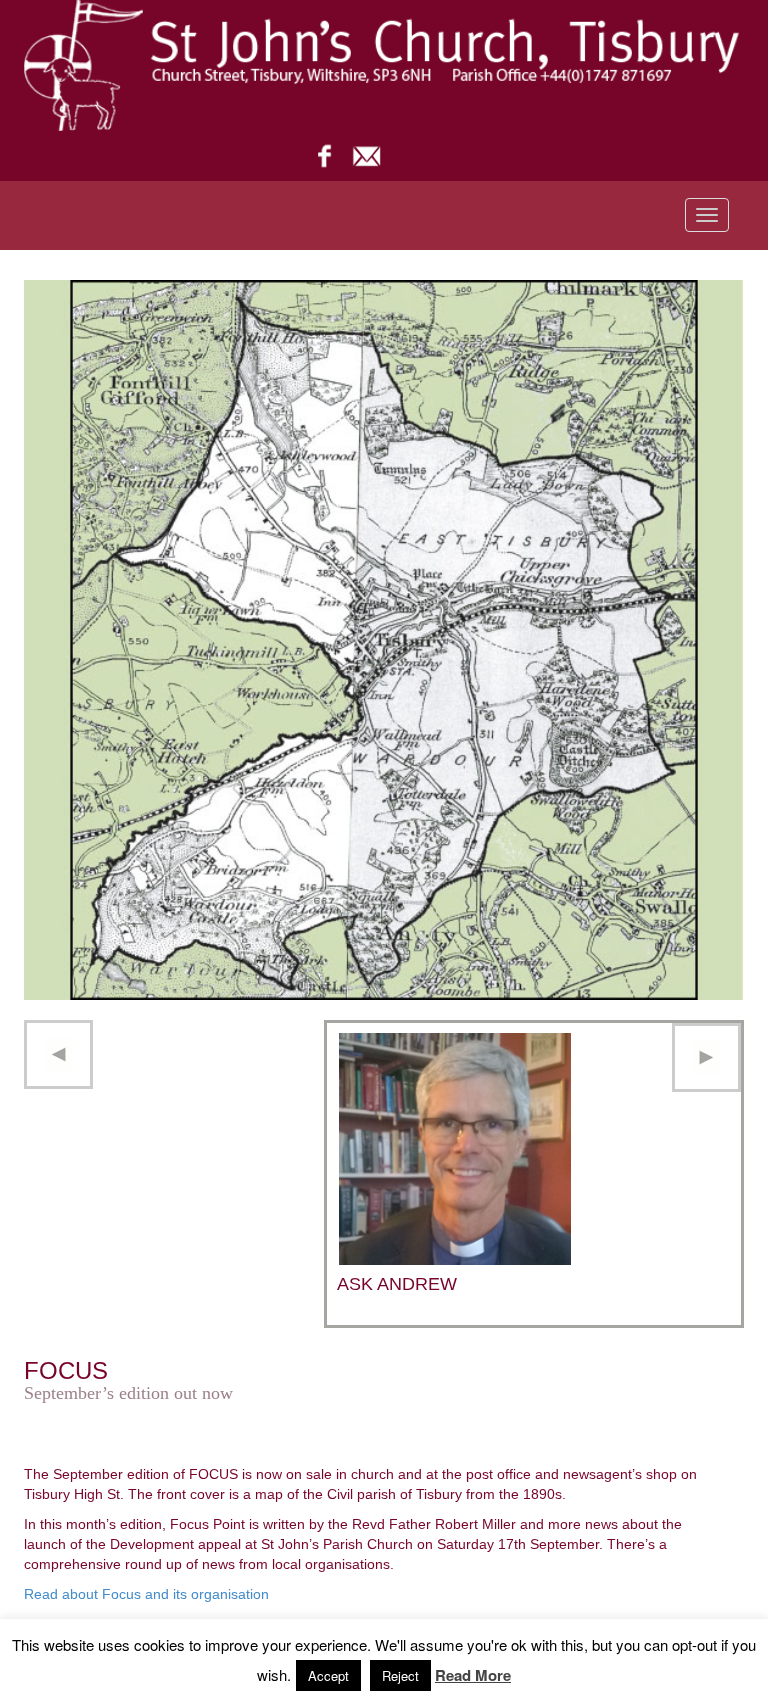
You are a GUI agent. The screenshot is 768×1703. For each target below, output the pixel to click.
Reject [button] (400, 1675)
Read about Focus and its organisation (146, 1594)
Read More (473, 1675)
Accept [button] (328, 1675)
